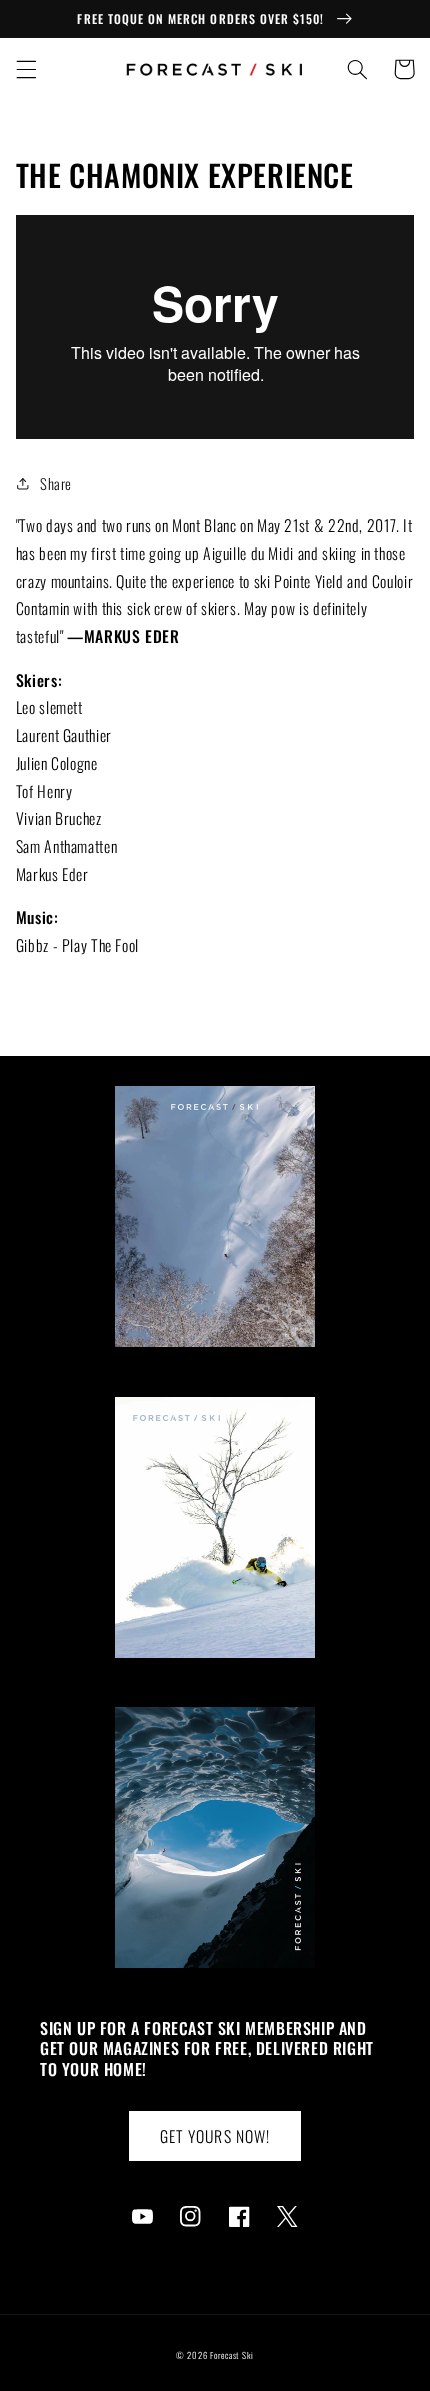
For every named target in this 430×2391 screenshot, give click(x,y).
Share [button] (56, 483)
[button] (26, 69)
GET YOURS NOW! (215, 2136)
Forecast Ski (232, 2355)
